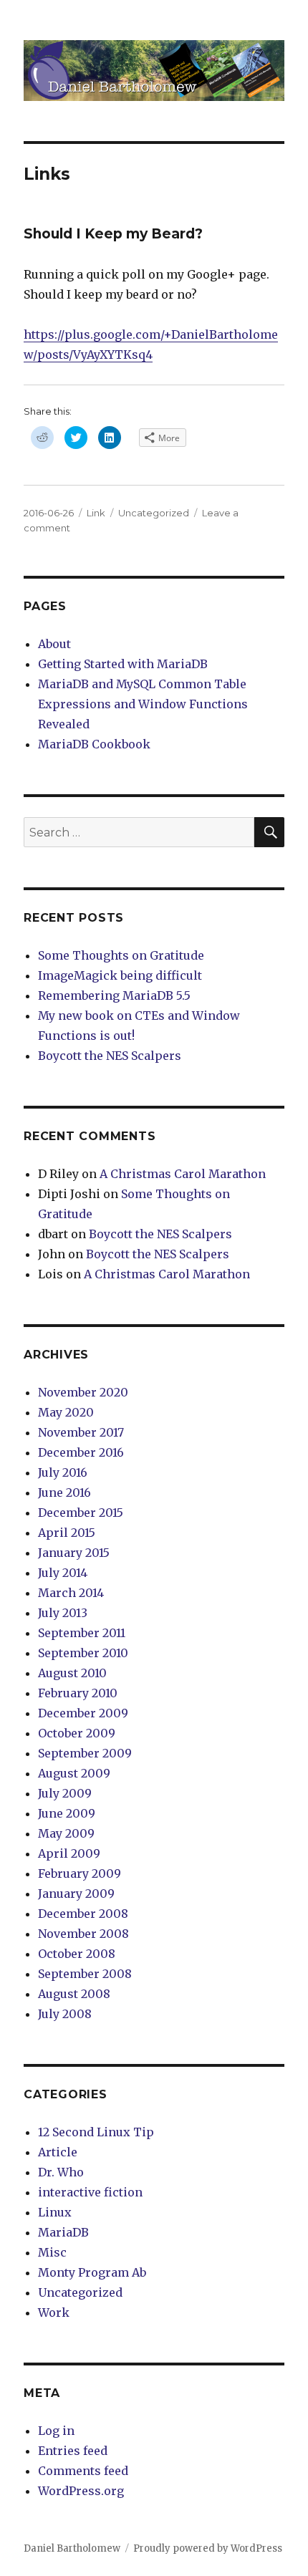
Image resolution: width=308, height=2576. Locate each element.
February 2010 (78, 1693)
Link (96, 513)
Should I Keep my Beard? (113, 234)
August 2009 (74, 1773)
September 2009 (85, 1753)
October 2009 (77, 1733)
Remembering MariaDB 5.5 (114, 995)
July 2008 (65, 2014)
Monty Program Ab (92, 2272)
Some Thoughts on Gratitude (121, 955)
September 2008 (85, 1974)
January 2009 (76, 1894)
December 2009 (83, 1713)
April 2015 (67, 1533)
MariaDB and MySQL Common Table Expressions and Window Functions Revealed (143, 704)
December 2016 (81, 1452)
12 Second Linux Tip (96, 2132)
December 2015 (81, 1513)
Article (58, 2152)
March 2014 (71, 1593)
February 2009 (80, 1873)
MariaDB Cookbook (94, 744)
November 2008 (83, 1934)
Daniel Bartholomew (72, 2548)
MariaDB (63, 2232)
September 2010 (83, 1653)
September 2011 (82, 1633)
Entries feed (73, 2451)
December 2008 (83, 1914)
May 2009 (66, 1833)
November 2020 (83, 1392)
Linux (55, 2212)
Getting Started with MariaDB (123, 664)
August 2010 (72, 1673)
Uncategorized (154, 513)
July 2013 (63, 1613)
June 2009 (67, 1813)
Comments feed (83, 2471)
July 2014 (63, 1573)
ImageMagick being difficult (120, 975)
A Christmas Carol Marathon (183, 1174)
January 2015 (74, 1553)
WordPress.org (81, 2491)
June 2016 (64, 1492)
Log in (56, 2431)
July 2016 (63, 1472)
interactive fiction (90, 2192)
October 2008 (77, 1954)
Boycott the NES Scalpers (110, 1056)
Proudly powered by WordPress (208, 2548)
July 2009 (65, 1793)
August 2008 (74, 1994)
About (54, 644)
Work (54, 2312)
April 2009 (69, 1853)
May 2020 (66, 1412)
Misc (52, 2252)
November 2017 (81, 1432)
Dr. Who (61, 2172)
